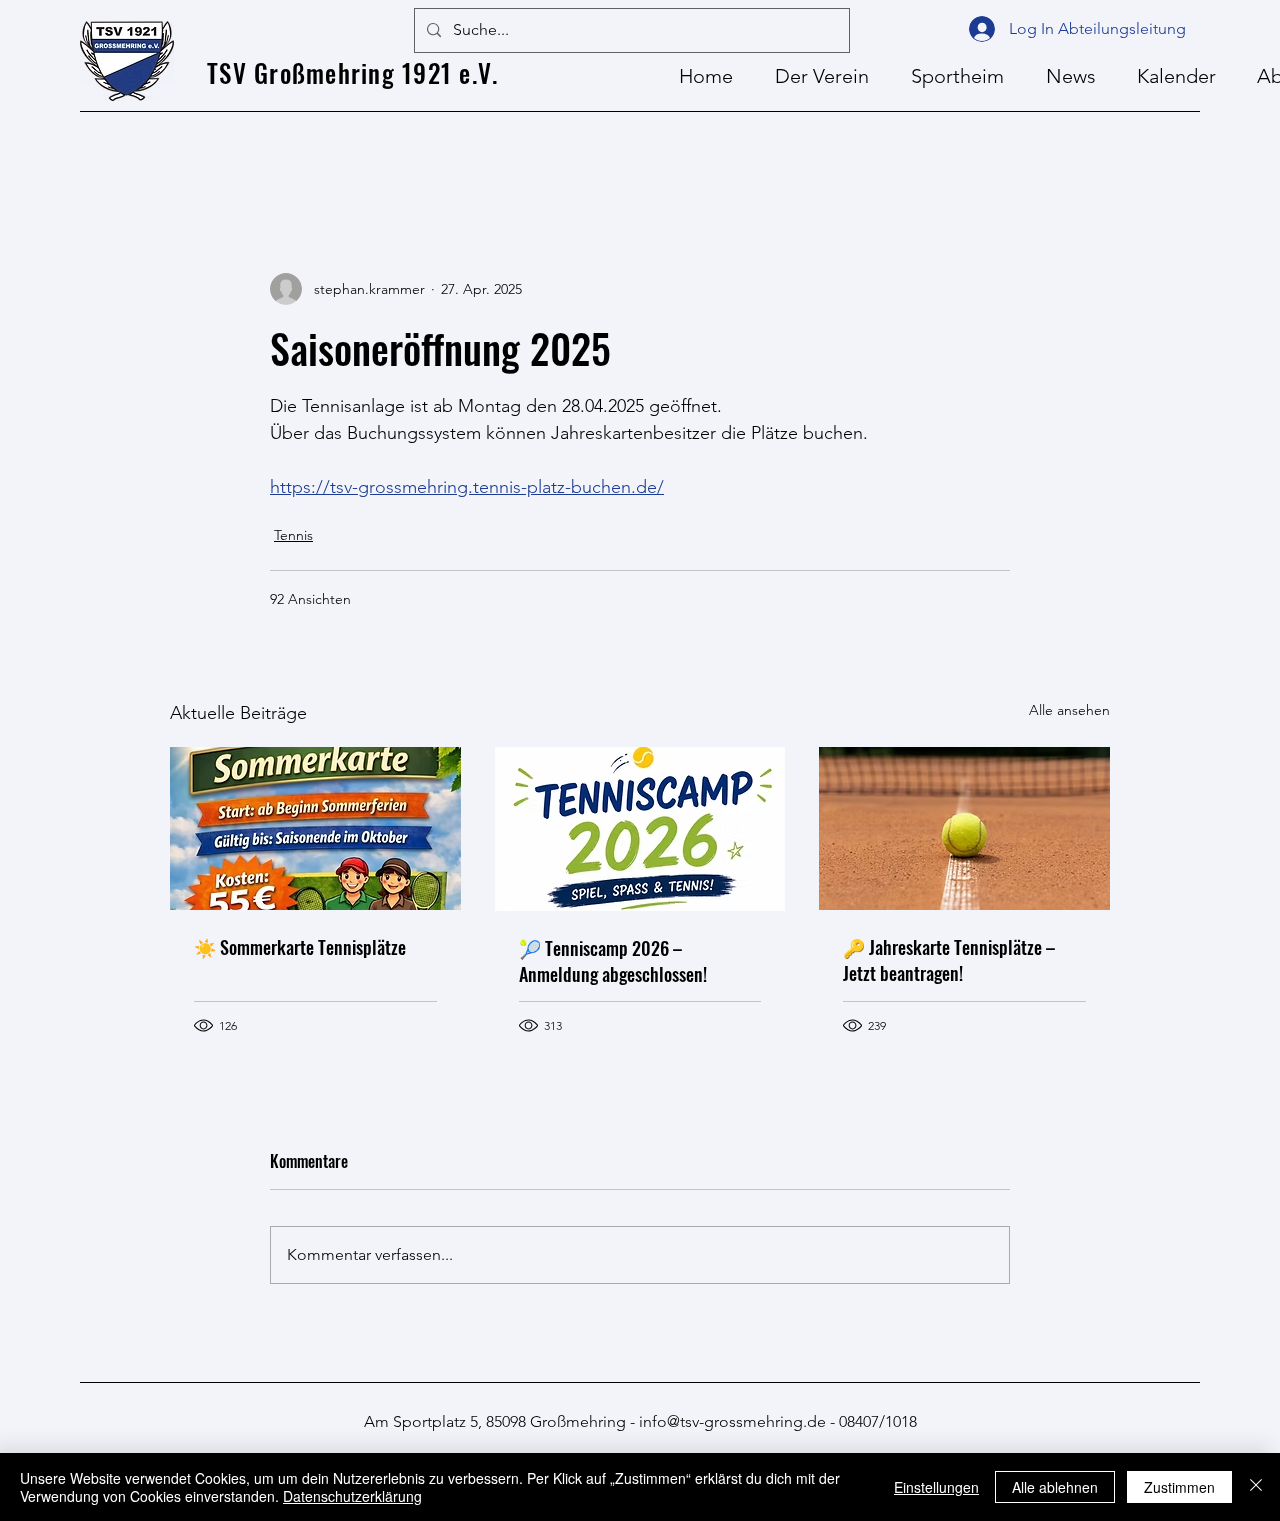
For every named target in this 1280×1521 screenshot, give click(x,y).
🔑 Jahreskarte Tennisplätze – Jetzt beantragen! (949, 960)
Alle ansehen (1069, 710)
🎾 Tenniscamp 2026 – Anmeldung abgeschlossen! (613, 961)
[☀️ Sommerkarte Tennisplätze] (315, 828)
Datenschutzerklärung (352, 1496)
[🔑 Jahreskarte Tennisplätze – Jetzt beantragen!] (964, 828)
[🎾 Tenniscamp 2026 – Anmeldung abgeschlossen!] (640, 829)
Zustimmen (1179, 1487)
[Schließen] (1256, 1487)
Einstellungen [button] (936, 1487)
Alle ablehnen (1055, 1487)
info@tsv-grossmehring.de (732, 1421)
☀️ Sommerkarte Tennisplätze (300, 947)
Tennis (293, 535)
